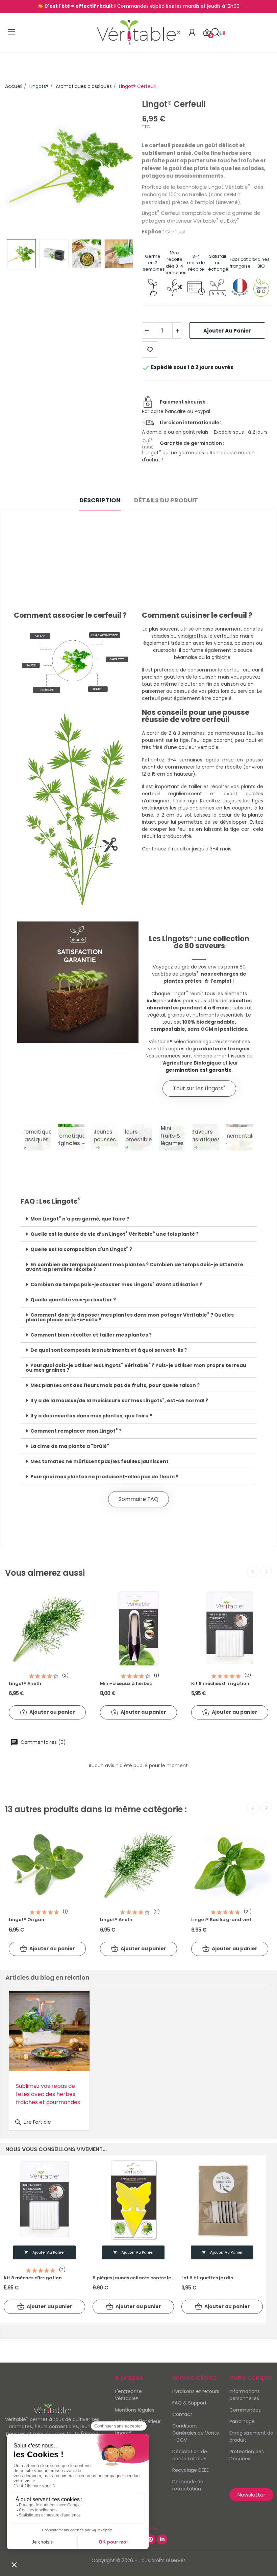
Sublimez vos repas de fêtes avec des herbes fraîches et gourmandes (48, 2094)
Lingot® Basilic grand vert (221, 1920)
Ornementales (240, 1136)
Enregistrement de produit (251, 2436)
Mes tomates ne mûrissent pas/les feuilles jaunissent (99, 1461)
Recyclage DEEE (191, 2470)
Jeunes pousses (105, 1136)
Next (119, 166)
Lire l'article (33, 2122)
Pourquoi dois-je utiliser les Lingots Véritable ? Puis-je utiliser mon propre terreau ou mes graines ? (136, 1368)
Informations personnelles (245, 2395)
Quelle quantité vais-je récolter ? (73, 1300)
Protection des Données (247, 2455)
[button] (199, 1089)
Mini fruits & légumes (172, 1136)
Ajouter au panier (227, 331)
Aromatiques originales (71, 1140)
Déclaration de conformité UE (190, 2455)
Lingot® (123, 2433)
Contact (182, 2414)
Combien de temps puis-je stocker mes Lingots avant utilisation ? (116, 1284)
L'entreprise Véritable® (128, 2395)
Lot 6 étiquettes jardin (207, 2278)
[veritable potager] (70, 165)
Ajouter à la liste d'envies (150, 349)
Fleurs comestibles (138, 1136)
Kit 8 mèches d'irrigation (220, 1684)
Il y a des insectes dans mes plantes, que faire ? (91, 1416)
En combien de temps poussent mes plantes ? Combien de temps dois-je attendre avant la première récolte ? (134, 1267)
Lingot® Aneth (25, 1684)
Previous (21, 166)
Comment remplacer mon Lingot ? (76, 1431)
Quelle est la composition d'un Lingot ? (81, 1249)
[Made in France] (240, 287)
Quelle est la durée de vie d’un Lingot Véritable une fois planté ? (115, 1234)
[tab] (138, 1219)
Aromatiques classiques (37, 1136)
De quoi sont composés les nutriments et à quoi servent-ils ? (109, 1350)
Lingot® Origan (27, 1920)
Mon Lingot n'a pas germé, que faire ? (80, 1219)
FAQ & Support (190, 2403)
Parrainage (242, 2421)
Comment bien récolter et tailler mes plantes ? (91, 1335)
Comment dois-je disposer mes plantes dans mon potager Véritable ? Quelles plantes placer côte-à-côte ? (130, 1317)
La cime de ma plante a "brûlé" (70, 1446)
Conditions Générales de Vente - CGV (196, 2433)
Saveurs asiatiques (206, 1136)
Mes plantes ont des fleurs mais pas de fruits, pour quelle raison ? (115, 1385)
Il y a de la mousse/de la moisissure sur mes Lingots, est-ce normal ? (119, 1400)
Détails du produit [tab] (166, 500)
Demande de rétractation (188, 2485)
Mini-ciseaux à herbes (126, 1684)
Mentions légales (135, 2410)
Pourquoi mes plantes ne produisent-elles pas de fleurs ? (104, 1477)
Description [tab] (100, 500)
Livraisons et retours (196, 2391)
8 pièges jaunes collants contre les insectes (133, 2278)
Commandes (245, 2410)
